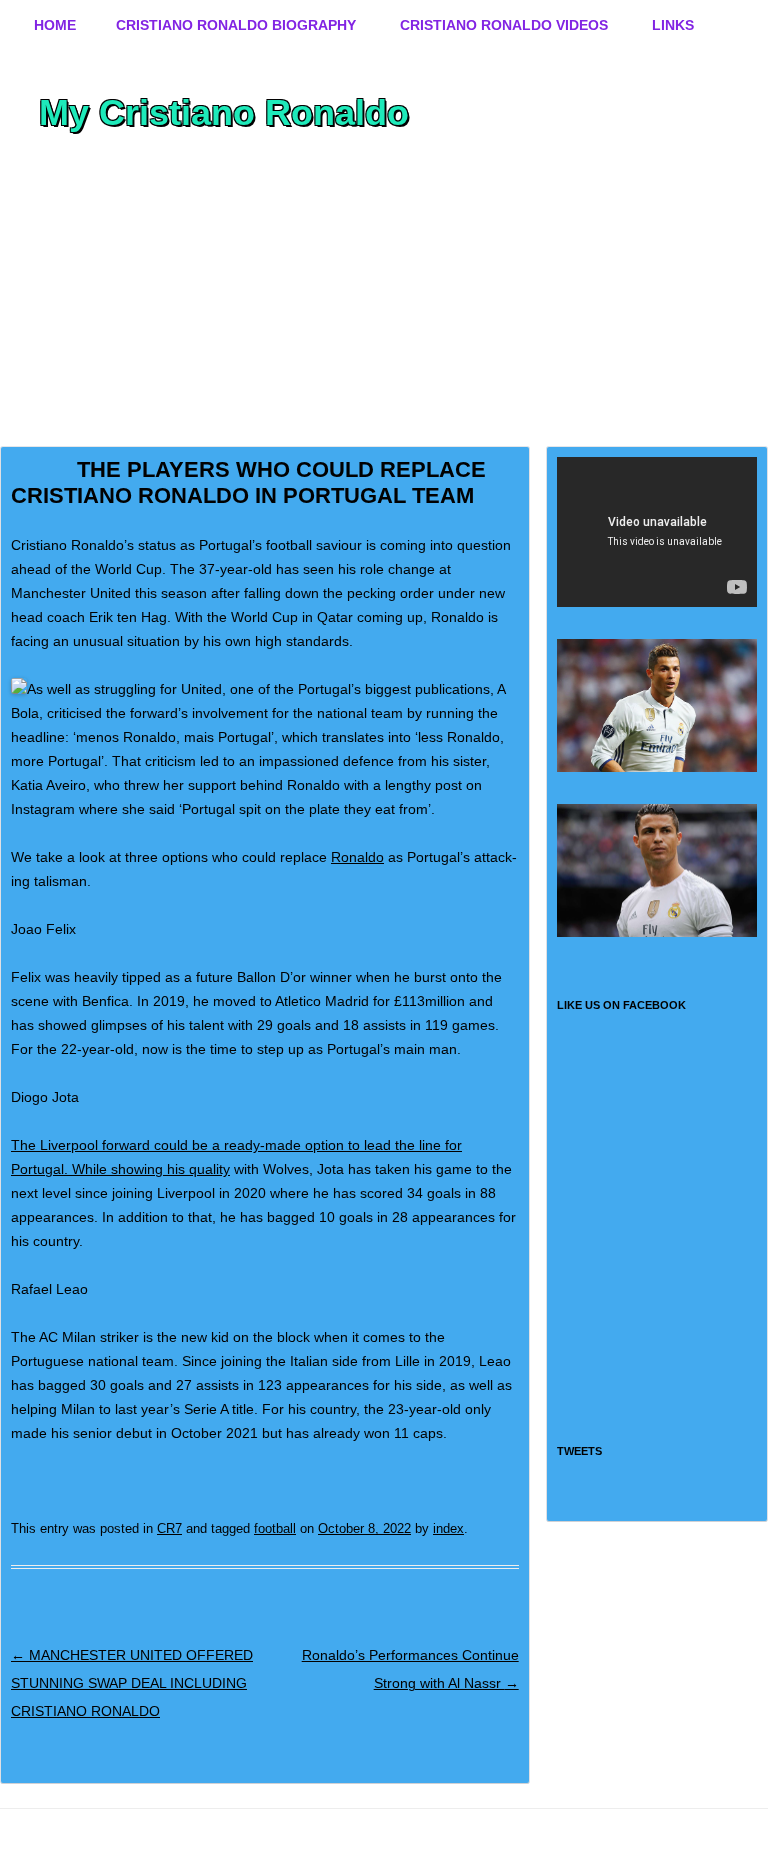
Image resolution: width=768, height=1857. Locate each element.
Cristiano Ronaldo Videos (504, 25)
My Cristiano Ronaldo (224, 112)
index (448, 1528)
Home (55, 25)
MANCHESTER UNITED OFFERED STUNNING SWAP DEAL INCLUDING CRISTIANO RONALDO (132, 1683)
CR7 (169, 1528)
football (275, 1528)
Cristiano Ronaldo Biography (236, 25)
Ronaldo (357, 857)
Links (673, 25)
